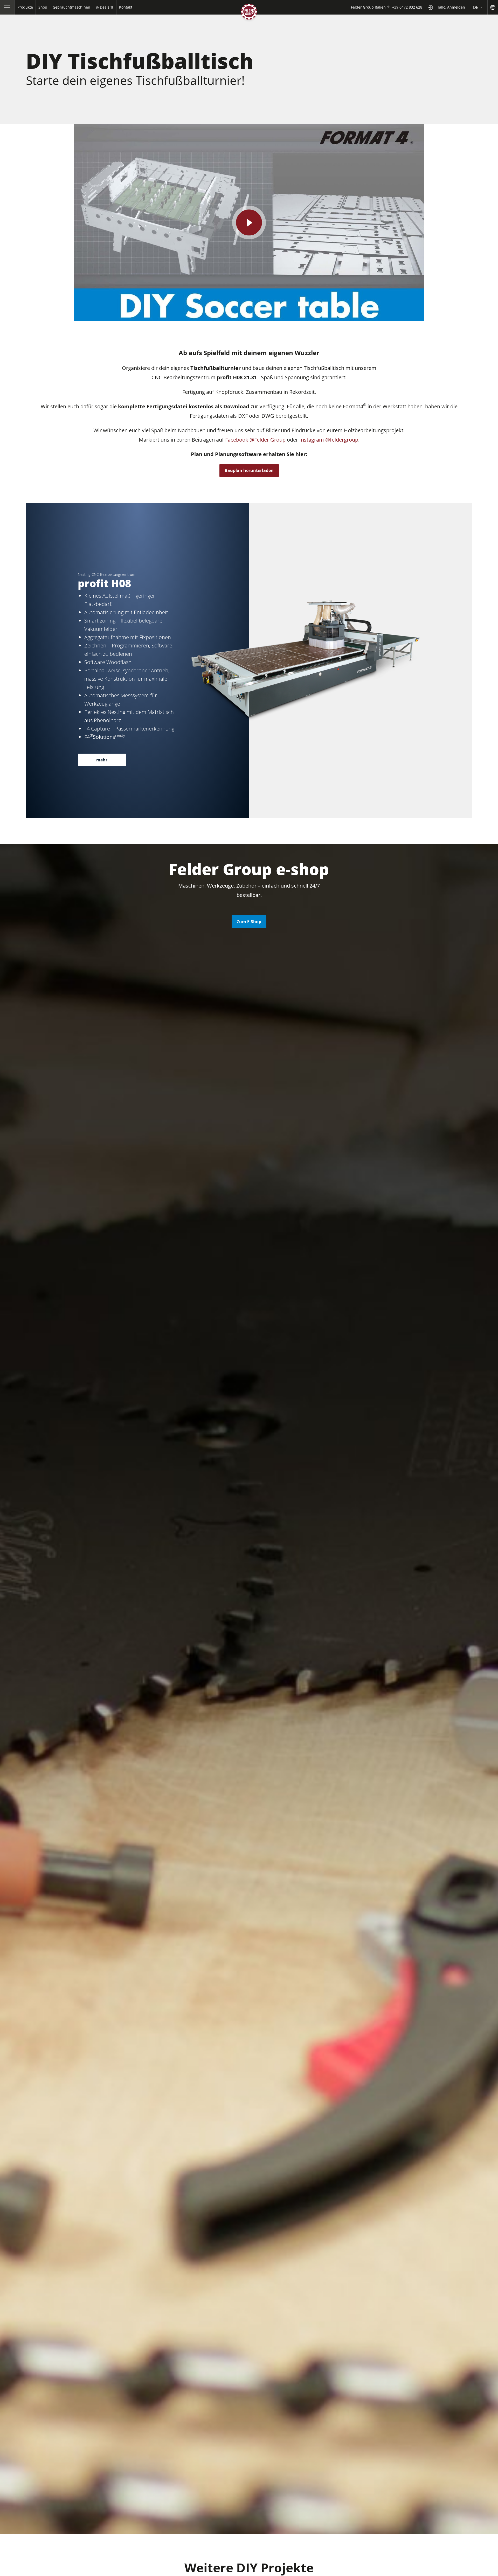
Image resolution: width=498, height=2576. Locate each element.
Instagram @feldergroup (329, 440)
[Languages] (493, 7)
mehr (102, 760)
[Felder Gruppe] (249, 13)
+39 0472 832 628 (407, 7)
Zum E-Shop (249, 922)
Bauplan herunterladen (249, 470)
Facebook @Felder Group (255, 440)
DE (476, 7)
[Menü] (7, 7)
